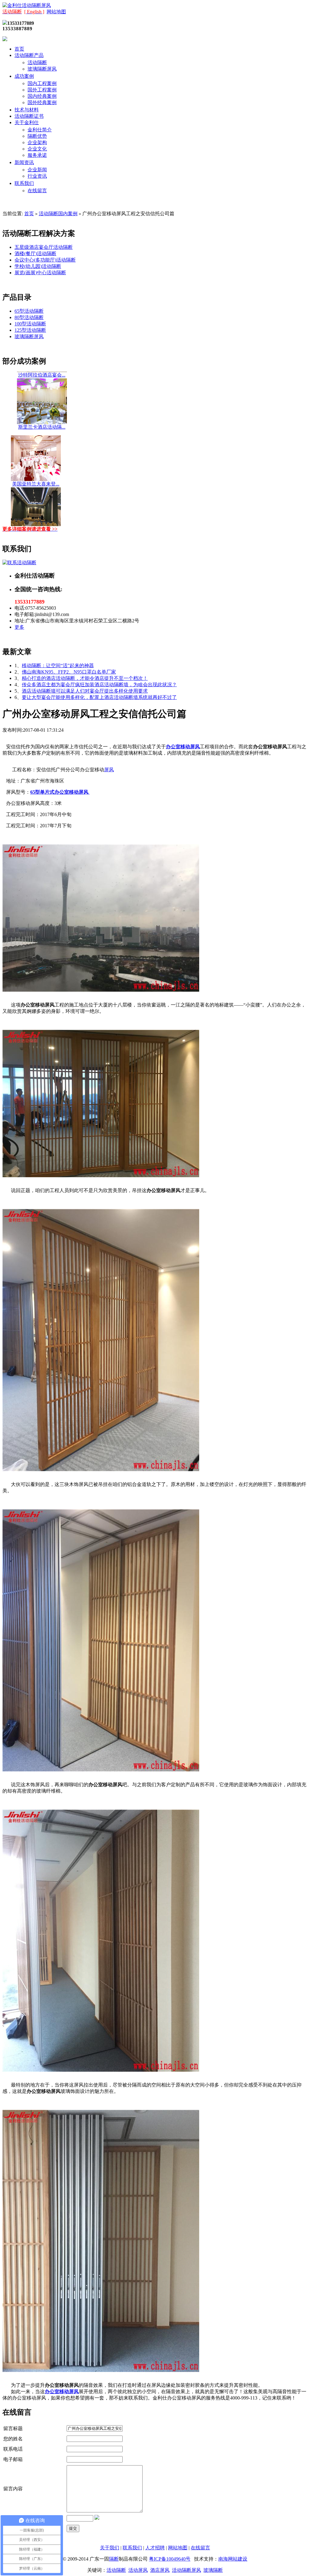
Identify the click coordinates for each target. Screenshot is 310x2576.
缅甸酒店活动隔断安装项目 (36, 509)
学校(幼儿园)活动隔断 (38, 266)
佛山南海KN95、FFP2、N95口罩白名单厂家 (69, 672)
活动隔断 (37, 63)
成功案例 (24, 76)
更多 (19, 627)
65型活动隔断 (29, 311)
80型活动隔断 (29, 317)
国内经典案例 (42, 96)
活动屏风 (138, 2570)
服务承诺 (37, 155)
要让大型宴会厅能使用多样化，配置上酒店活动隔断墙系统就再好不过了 (99, 697)
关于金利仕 (27, 122)
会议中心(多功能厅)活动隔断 (45, 260)
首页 (19, 49)
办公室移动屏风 (183, 747)
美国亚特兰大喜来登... (36, 457)
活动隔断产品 (29, 55)
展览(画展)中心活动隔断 (40, 273)
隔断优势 (37, 136)
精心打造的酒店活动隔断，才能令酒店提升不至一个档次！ (85, 678)
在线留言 (37, 191)
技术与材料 (27, 110)
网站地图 (56, 12)
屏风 (109, 770)
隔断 (114, 2559)
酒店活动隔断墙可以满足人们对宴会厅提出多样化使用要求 (85, 691)
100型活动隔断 (30, 324)
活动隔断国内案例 (58, 214)
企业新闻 (37, 170)
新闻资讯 (24, 162)
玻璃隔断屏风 (42, 69)
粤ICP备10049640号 (170, 2559)
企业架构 (37, 142)
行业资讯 (37, 176)
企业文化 (37, 149)
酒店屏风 (160, 2570)
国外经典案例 (42, 102)
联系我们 (24, 183)
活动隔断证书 (29, 116)
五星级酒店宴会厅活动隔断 (44, 247)
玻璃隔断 (213, 2570)
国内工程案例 (42, 83)
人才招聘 (155, 2548)
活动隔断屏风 (186, 2570)
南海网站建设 (233, 2559)
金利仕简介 (40, 130)
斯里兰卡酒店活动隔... (42, 400)
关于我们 (110, 2548)
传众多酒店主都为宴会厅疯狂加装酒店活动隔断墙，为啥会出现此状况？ (99, 685)
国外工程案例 (42, 90)
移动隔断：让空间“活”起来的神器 (58, 665)
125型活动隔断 (30, 330)
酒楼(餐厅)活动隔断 (35, 254)
